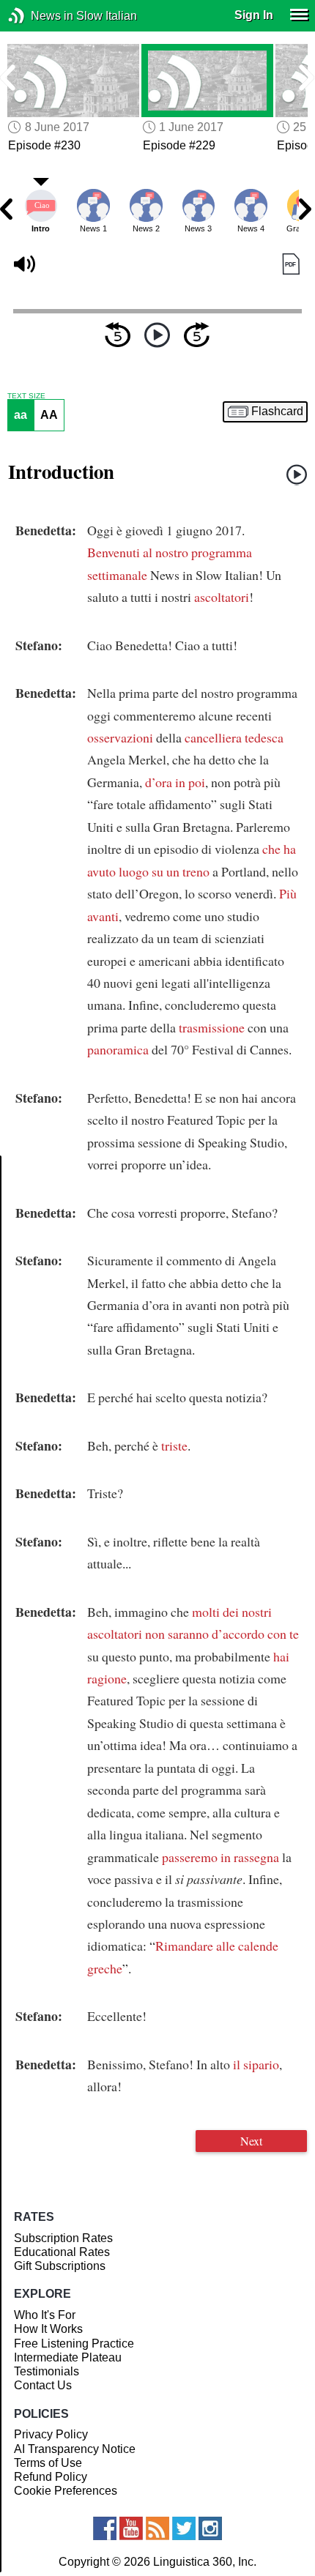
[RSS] (157, 2528)
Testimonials (47, 2371)
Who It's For (45, 2315)
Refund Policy (51, 2477)
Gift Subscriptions (60, 2266)
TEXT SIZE (26, 396)
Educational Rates (62, 2252)
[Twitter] (184, 2528)
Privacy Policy (51, 2434)
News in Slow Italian (38, 16)
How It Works (48, 2329)
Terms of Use (48, 2463)
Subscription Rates (63, 2238)
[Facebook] (105, 2528)
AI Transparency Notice (75, 2449)
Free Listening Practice (74, 2344)
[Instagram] (210, 2528)
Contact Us (43, 2385)
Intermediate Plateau (68, 2357)
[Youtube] (131, 2528)
